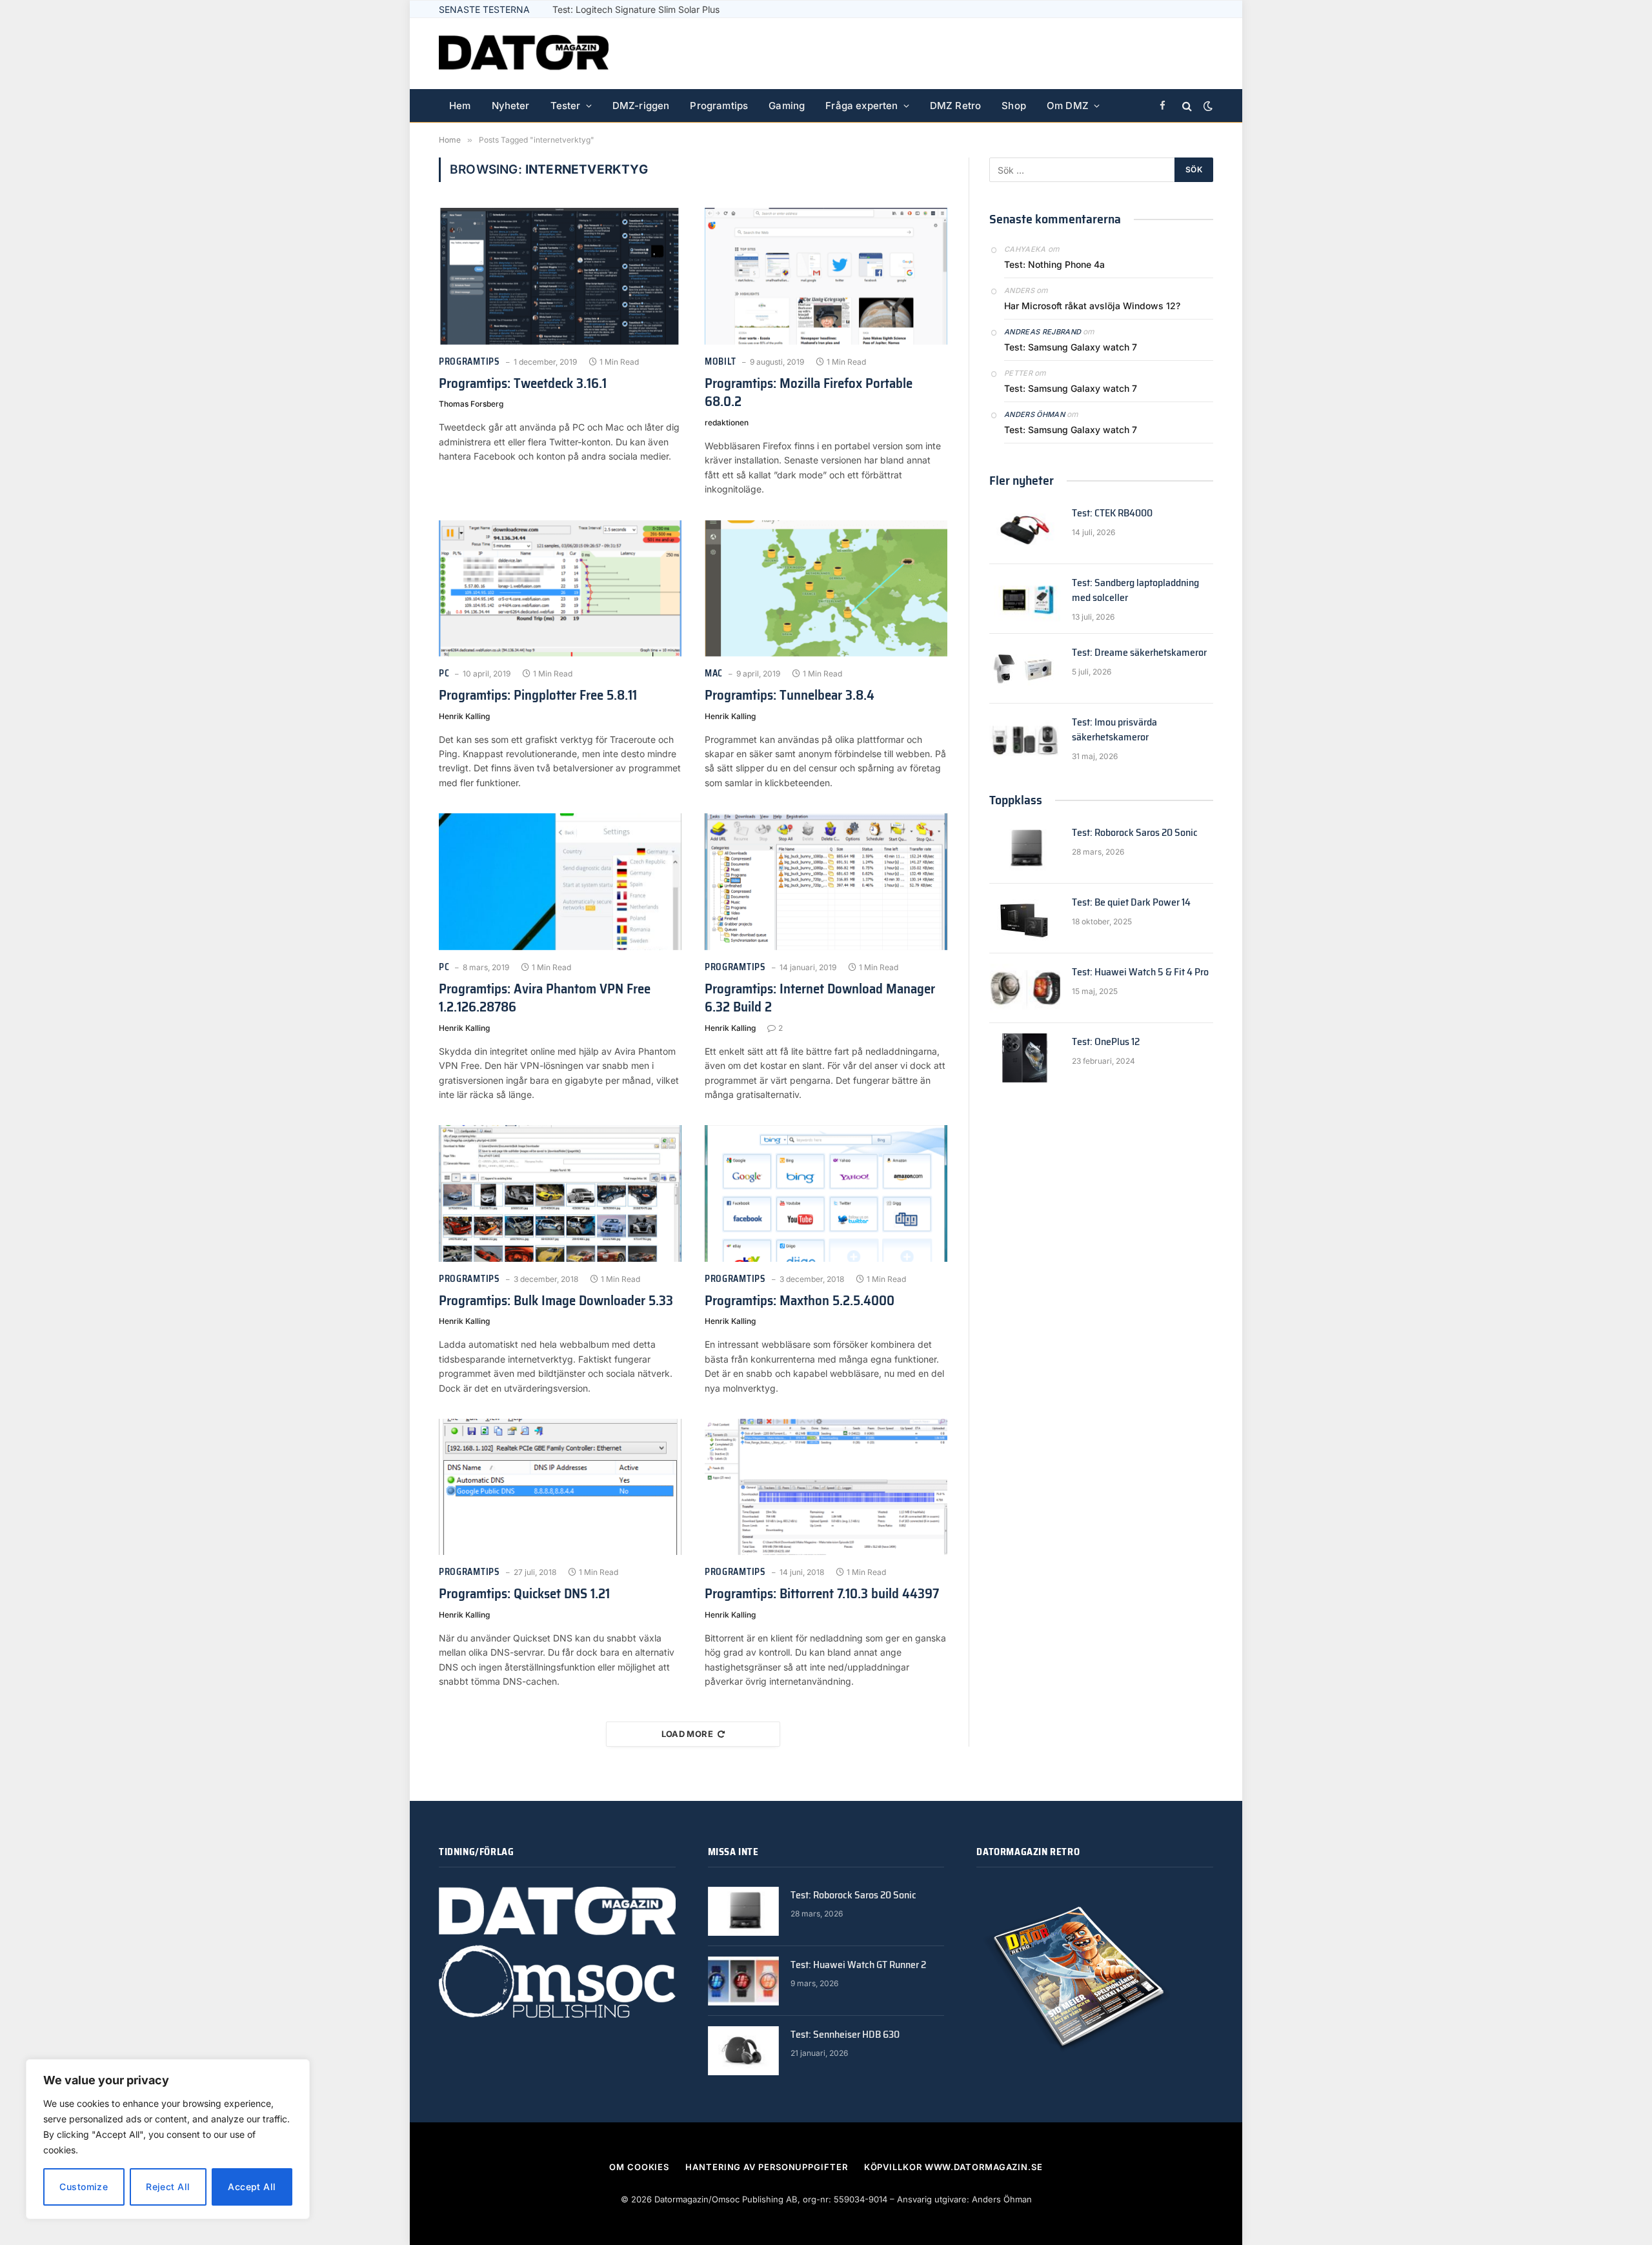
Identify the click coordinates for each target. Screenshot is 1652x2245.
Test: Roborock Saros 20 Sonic (1135, 833)
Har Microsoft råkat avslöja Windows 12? (1092, 306)
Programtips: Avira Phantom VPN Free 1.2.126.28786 (545, 998)
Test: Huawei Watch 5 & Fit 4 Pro (1140, 972)
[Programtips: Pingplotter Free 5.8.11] (560, 589)
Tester (566, 106)
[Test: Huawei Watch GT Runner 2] (743, 1981)
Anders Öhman (1034, 414)
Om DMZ (1068, 106)
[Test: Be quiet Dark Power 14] (1025, 919)
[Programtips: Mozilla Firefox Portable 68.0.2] (826, 276)
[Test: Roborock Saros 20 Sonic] (1025, 849)
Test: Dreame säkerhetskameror (1139, 653)
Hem (460, 106)
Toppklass (1016, 800)
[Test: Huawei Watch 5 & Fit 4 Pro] (1025, 988)
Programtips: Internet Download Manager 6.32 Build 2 (820, 998)
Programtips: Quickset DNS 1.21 (524, 1594)
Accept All (252, 2187)
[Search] (1187, 106)
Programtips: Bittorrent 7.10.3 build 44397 (822, 1594)
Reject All (168, 2187)
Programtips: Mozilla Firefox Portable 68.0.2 (809, 393)
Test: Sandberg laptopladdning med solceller (1135, 591)
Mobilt (720, 362)
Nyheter (511, 106)
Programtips (719, 106)
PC (444, 674)
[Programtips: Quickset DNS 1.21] (560, 1487)
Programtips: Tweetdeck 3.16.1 (523, 384)
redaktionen (727, 422)
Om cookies (639, 2167)
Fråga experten (861, 106)
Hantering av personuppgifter (766, 2167)
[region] (168, 2139)
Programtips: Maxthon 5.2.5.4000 (800, 1301)
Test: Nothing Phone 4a (1054, 264)
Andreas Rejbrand (1043, 332)
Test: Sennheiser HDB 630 (845, 2035)
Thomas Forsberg (471, 404)
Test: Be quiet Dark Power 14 (1131, 903)
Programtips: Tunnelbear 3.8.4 (790, 696)
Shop (1014, 106)
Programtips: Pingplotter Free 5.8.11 (538, 696)
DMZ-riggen (641, 106)
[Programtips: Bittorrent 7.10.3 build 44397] (826, 1487)
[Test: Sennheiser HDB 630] (743, 2051)
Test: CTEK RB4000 (1112, 513)
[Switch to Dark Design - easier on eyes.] (1207, 106)
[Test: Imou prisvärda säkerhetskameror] (1025, 738)
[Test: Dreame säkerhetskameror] (1025, 669)
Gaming (787, 106)
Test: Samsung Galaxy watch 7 (1071, 347)
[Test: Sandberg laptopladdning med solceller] (1025, 599)
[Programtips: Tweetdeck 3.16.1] (560, 276)
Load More (688, 1734)
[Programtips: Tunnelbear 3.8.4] (826, 589)
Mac (714, 674)
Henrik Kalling (464, 716)
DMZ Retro (956, 106)
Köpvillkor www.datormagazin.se (953, 2167)
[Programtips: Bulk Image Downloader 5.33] (560, 1194)
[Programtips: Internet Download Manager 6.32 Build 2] (826, 882)
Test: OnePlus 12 (1106, 1042)
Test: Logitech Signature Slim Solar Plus (636, 9)
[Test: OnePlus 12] (1025, 1058)
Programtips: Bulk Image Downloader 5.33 (556, 1301)
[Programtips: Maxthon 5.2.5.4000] (826, 1194)
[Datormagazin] (524, 54)
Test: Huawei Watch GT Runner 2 (858, 1965)
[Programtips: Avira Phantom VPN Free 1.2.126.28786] (560, 882)
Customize (84, 2187)
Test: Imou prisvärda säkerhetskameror (1114, 730)
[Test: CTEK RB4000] (1025, 529)
